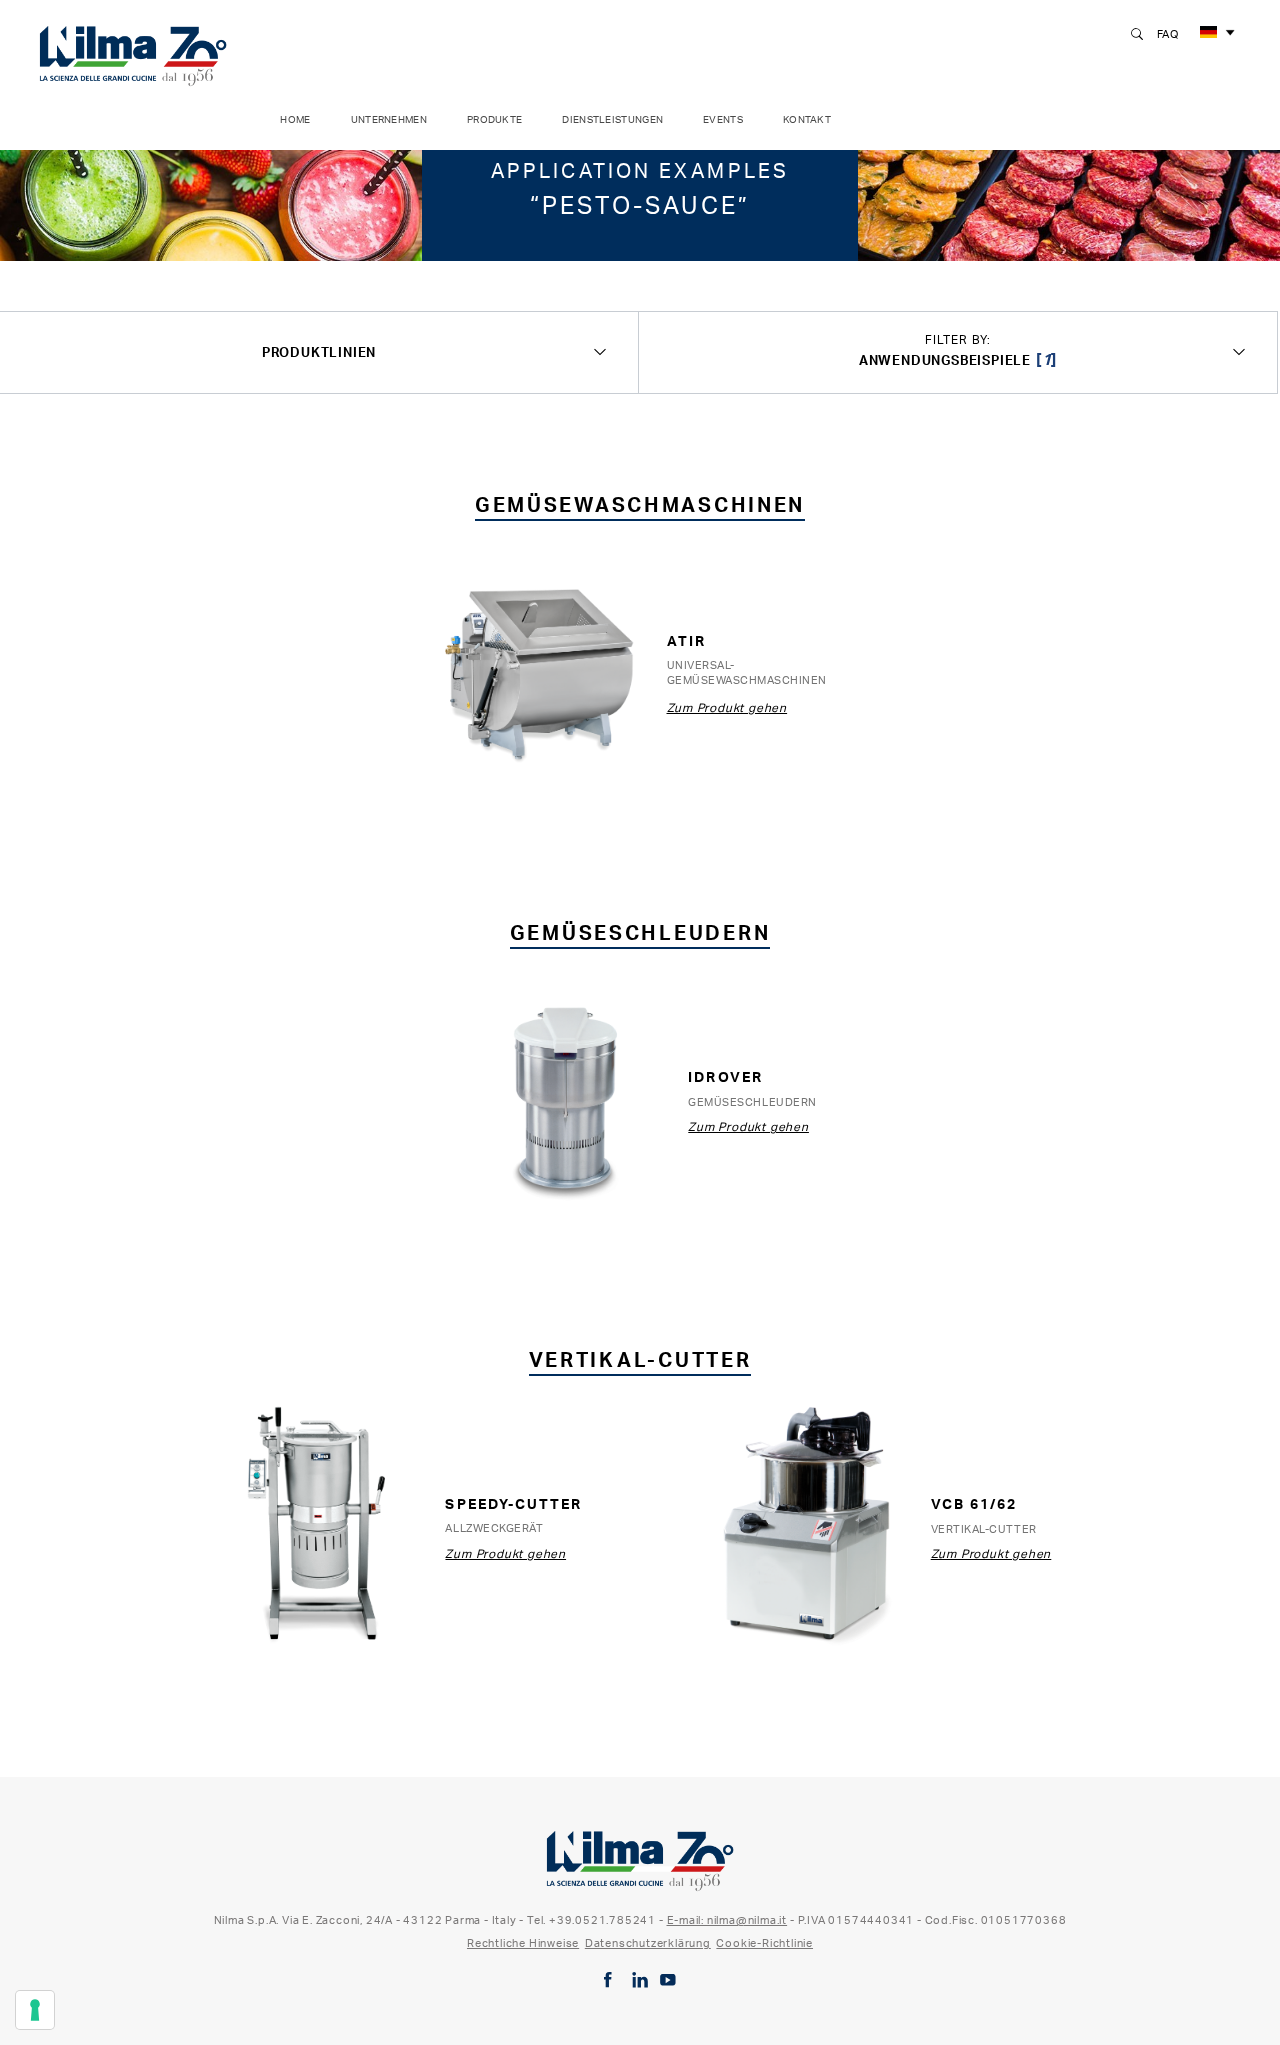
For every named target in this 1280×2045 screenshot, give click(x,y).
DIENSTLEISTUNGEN (612, 119)
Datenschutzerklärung (648, 1943)
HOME (295, 119)
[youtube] (668, 1980)
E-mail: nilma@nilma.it (727, 1920)
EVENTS (723, 119)
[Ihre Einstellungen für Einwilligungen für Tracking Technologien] (35, 2010)
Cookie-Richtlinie (764, 1943)
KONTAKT (807, 119)
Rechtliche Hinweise (523, 1943)
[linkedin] (640, 1980)
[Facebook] (608, 1980)
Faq (1168, 34)
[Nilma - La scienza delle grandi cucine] (133, 52)
